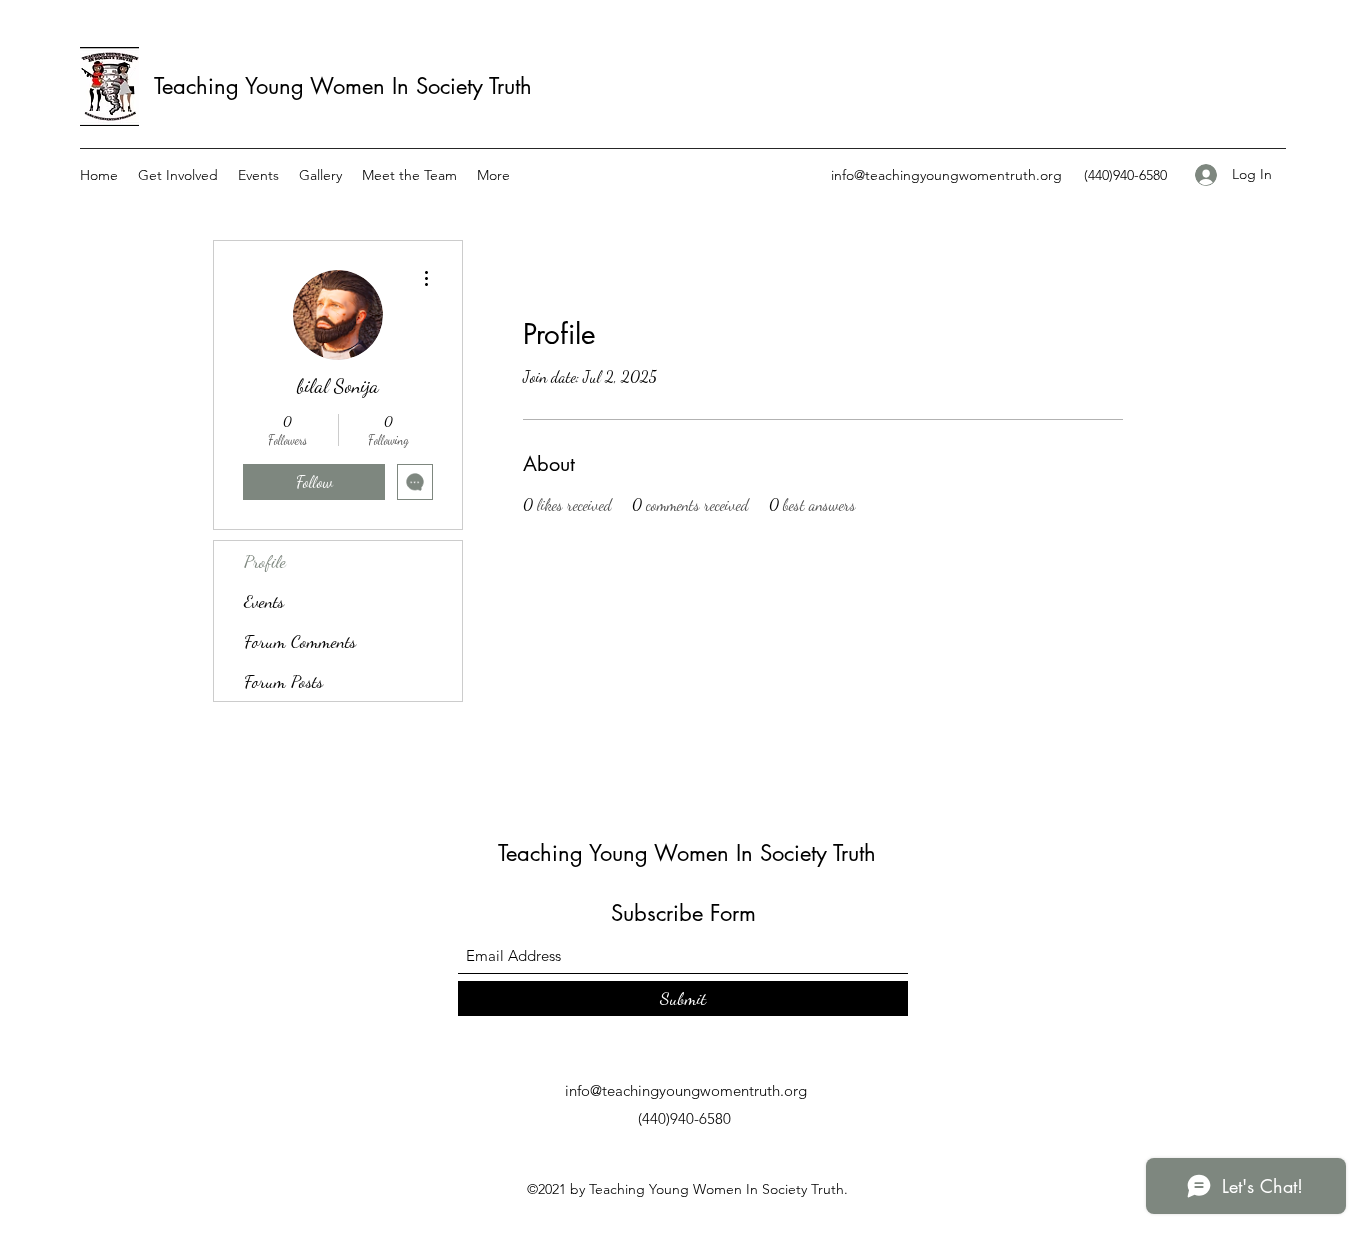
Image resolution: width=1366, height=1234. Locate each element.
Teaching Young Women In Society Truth (343, 86)
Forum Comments (300, 641)
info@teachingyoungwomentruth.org (946, 175)
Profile (265, 561)
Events (264, 601)
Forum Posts (283, 681)
